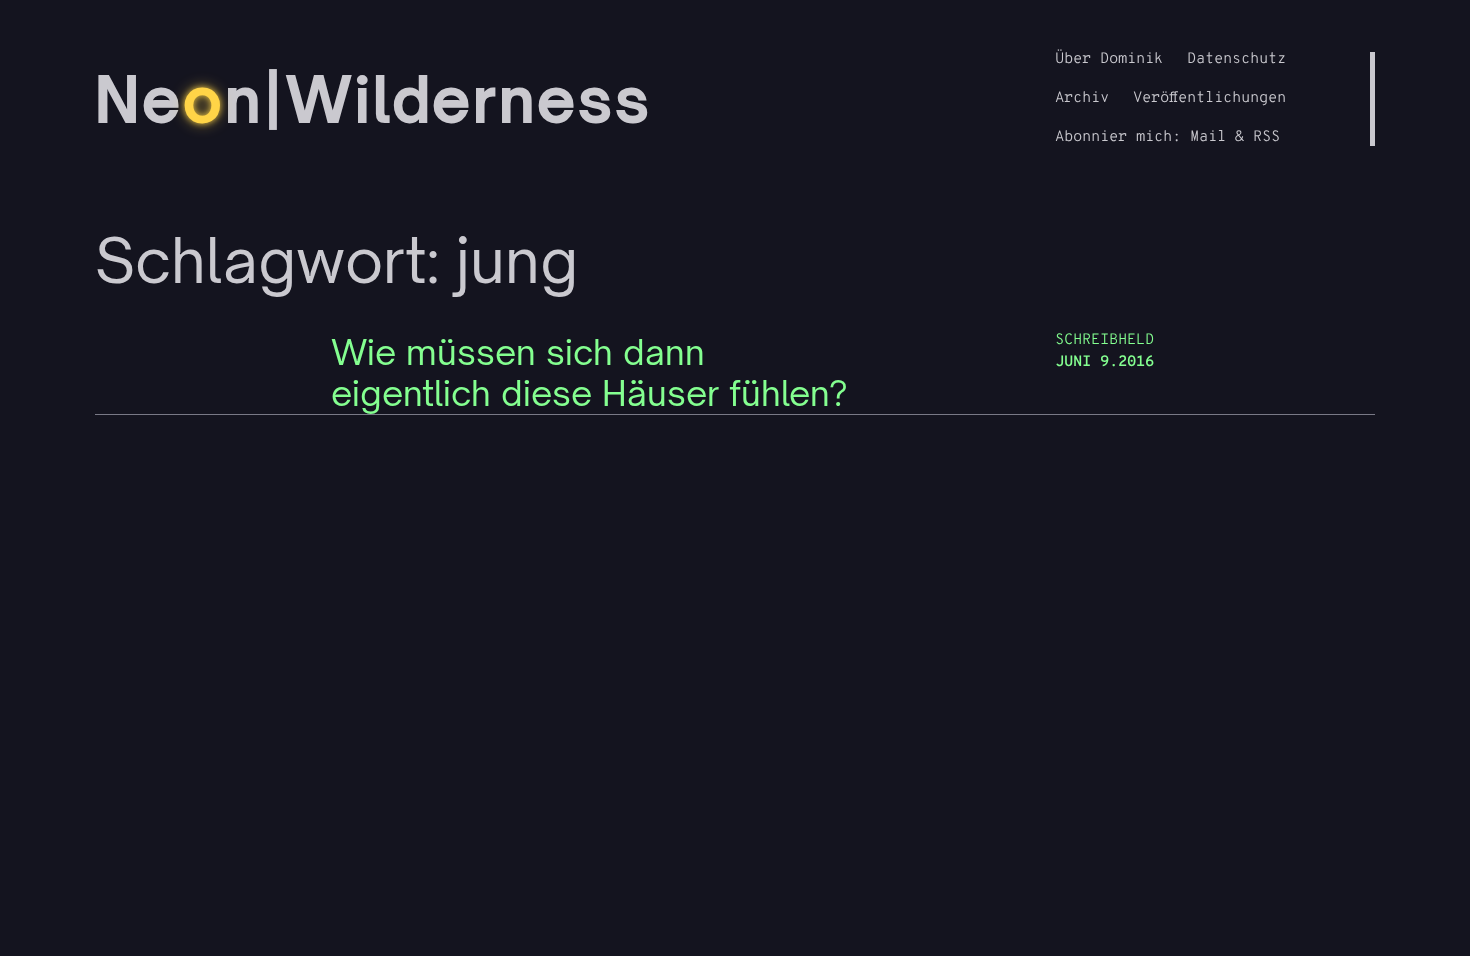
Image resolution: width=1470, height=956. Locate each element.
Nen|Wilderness (373, 99)
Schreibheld (1104, 340)
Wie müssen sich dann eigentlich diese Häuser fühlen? (589, 373)
